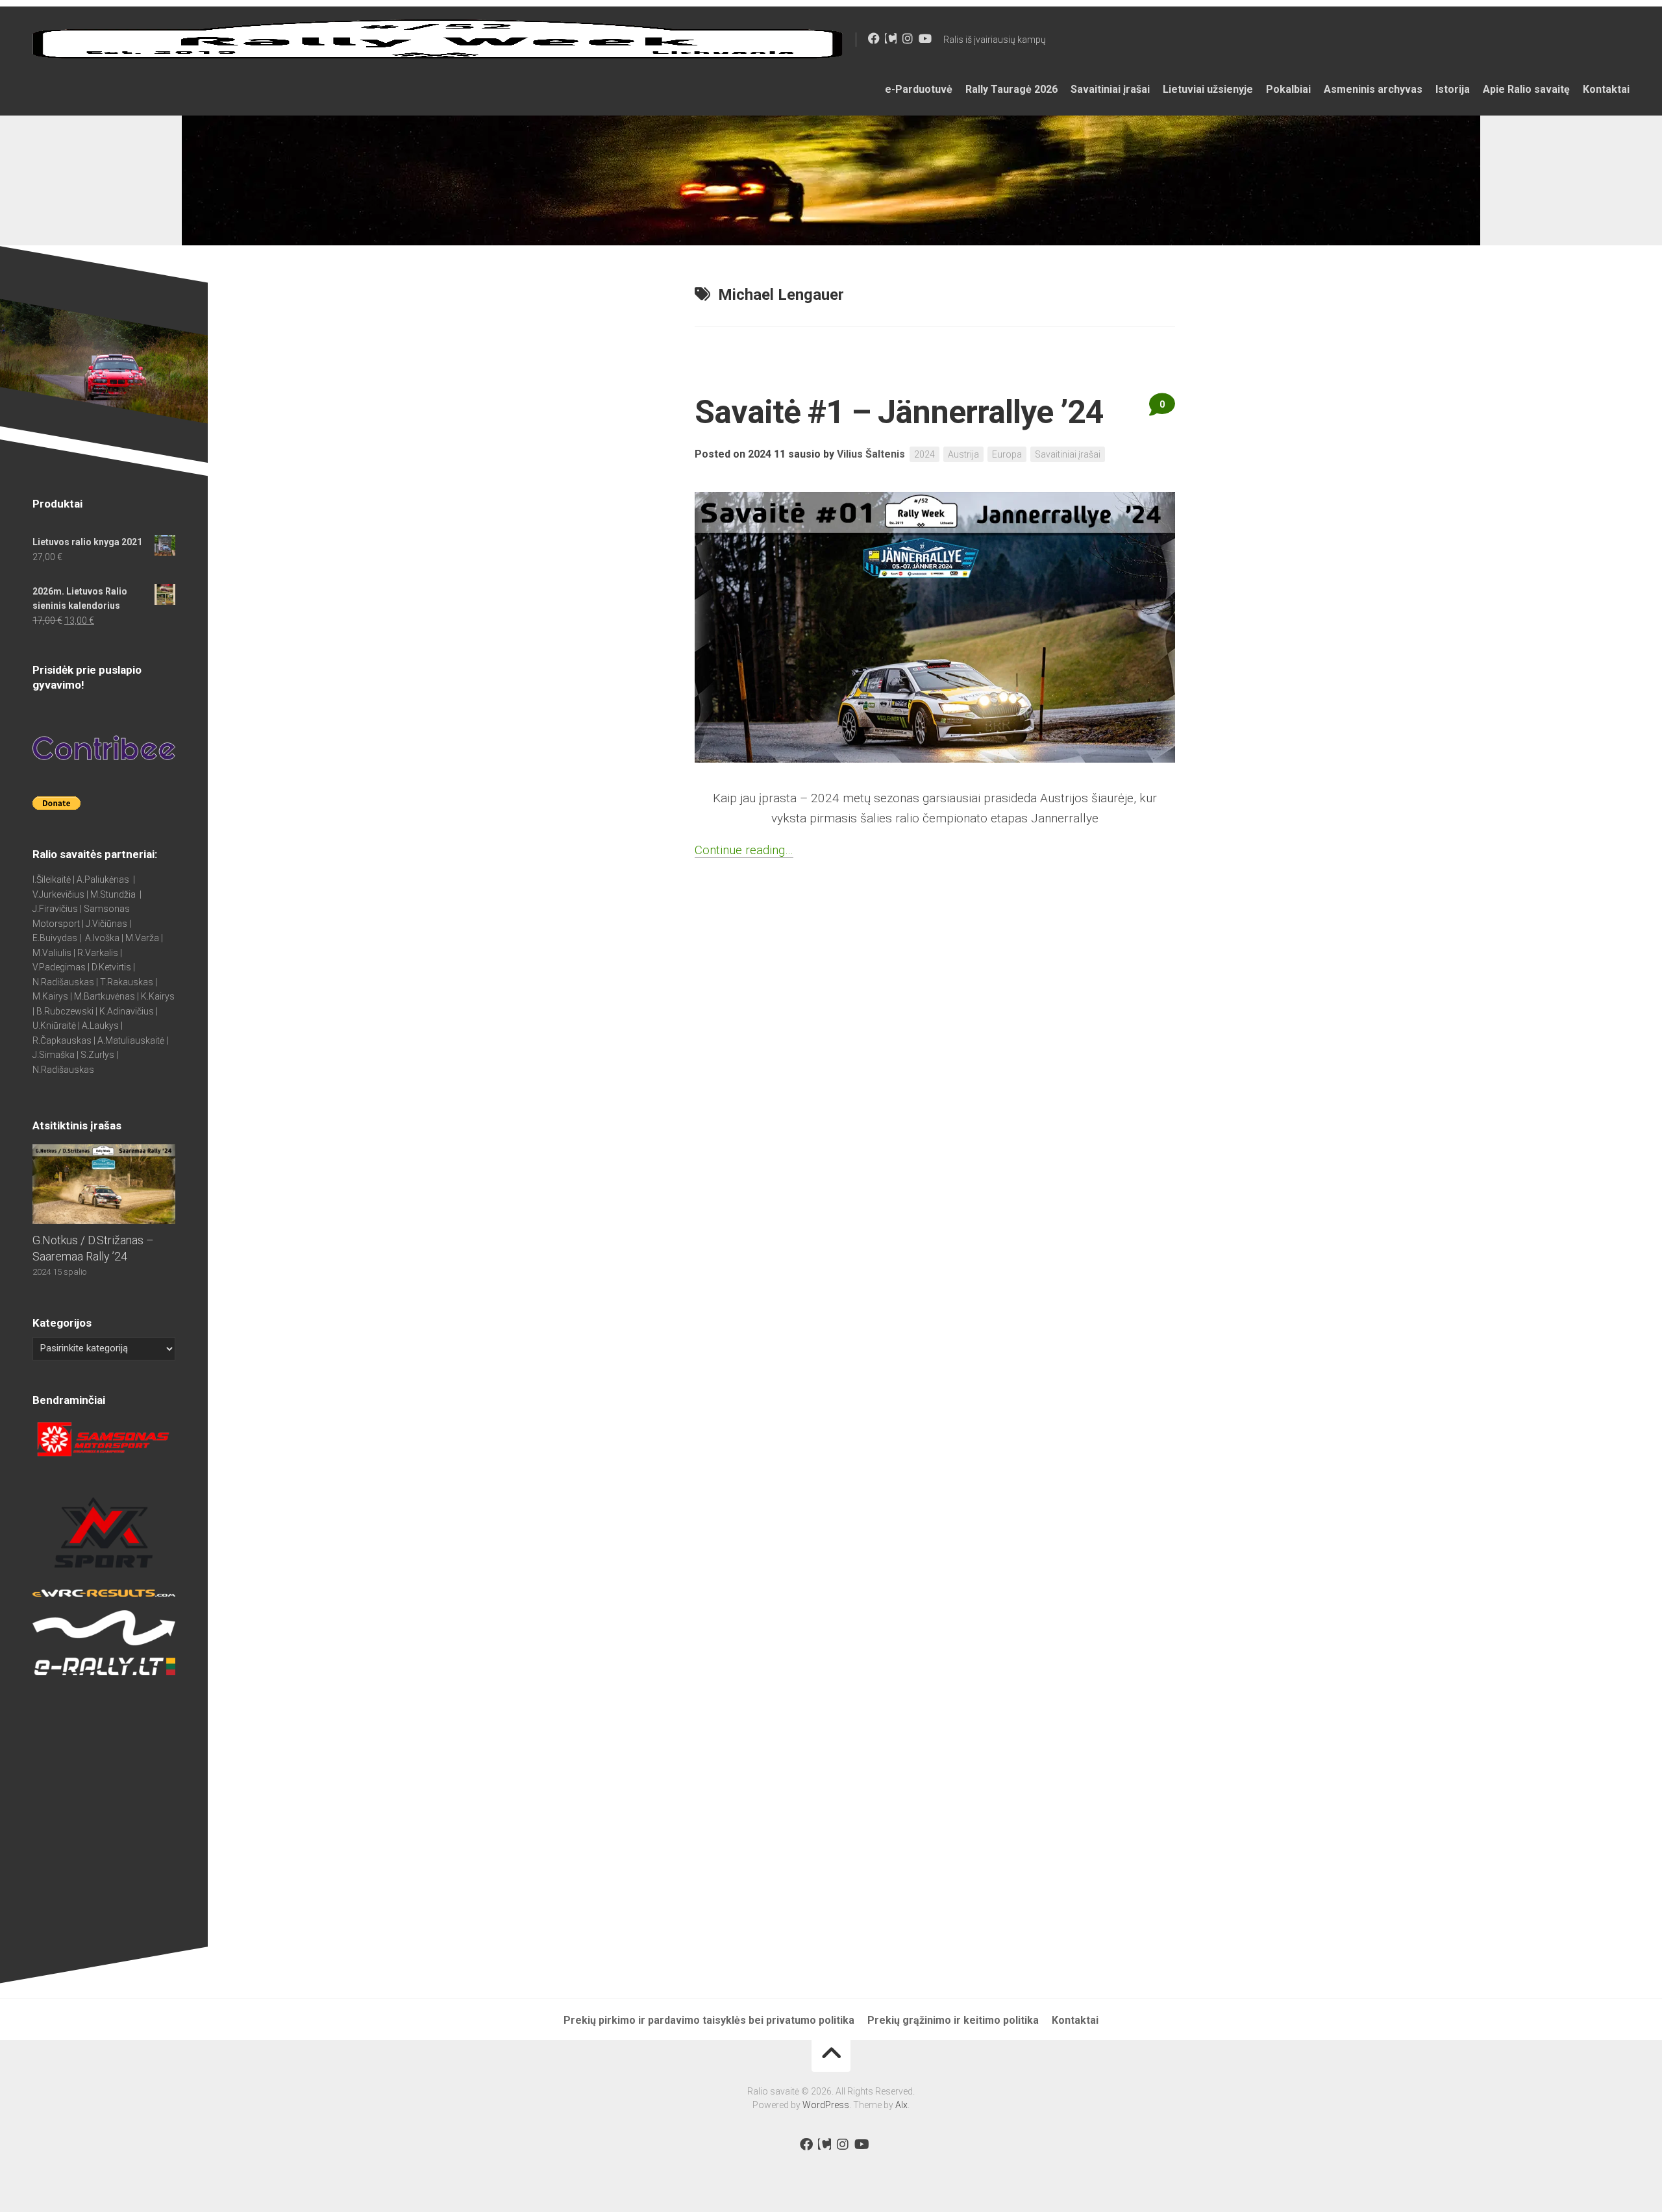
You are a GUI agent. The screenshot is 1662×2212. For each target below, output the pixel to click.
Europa (1007, 454)
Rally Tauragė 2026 (1011, 89)
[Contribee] (891, 38)
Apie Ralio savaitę (1526, 89)
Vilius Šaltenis (871, 454)
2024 (924, 454)
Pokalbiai (1288, 89)
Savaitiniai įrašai (1110, 89)
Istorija (1453, 89)
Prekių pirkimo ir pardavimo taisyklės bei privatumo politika (709, 2020)
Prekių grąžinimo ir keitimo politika (953, 2020)
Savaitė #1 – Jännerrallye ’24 (899, 412)
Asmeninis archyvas (1373, 89)
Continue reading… (744, 850)
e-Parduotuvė (919, 89)
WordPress (826, 2105)
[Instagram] (908, 38)
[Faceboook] (874, 38)
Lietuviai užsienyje (1208, 89)
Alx (901, 2105)
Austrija (963, 454)
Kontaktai (1606, 89)
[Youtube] (924, 38)
